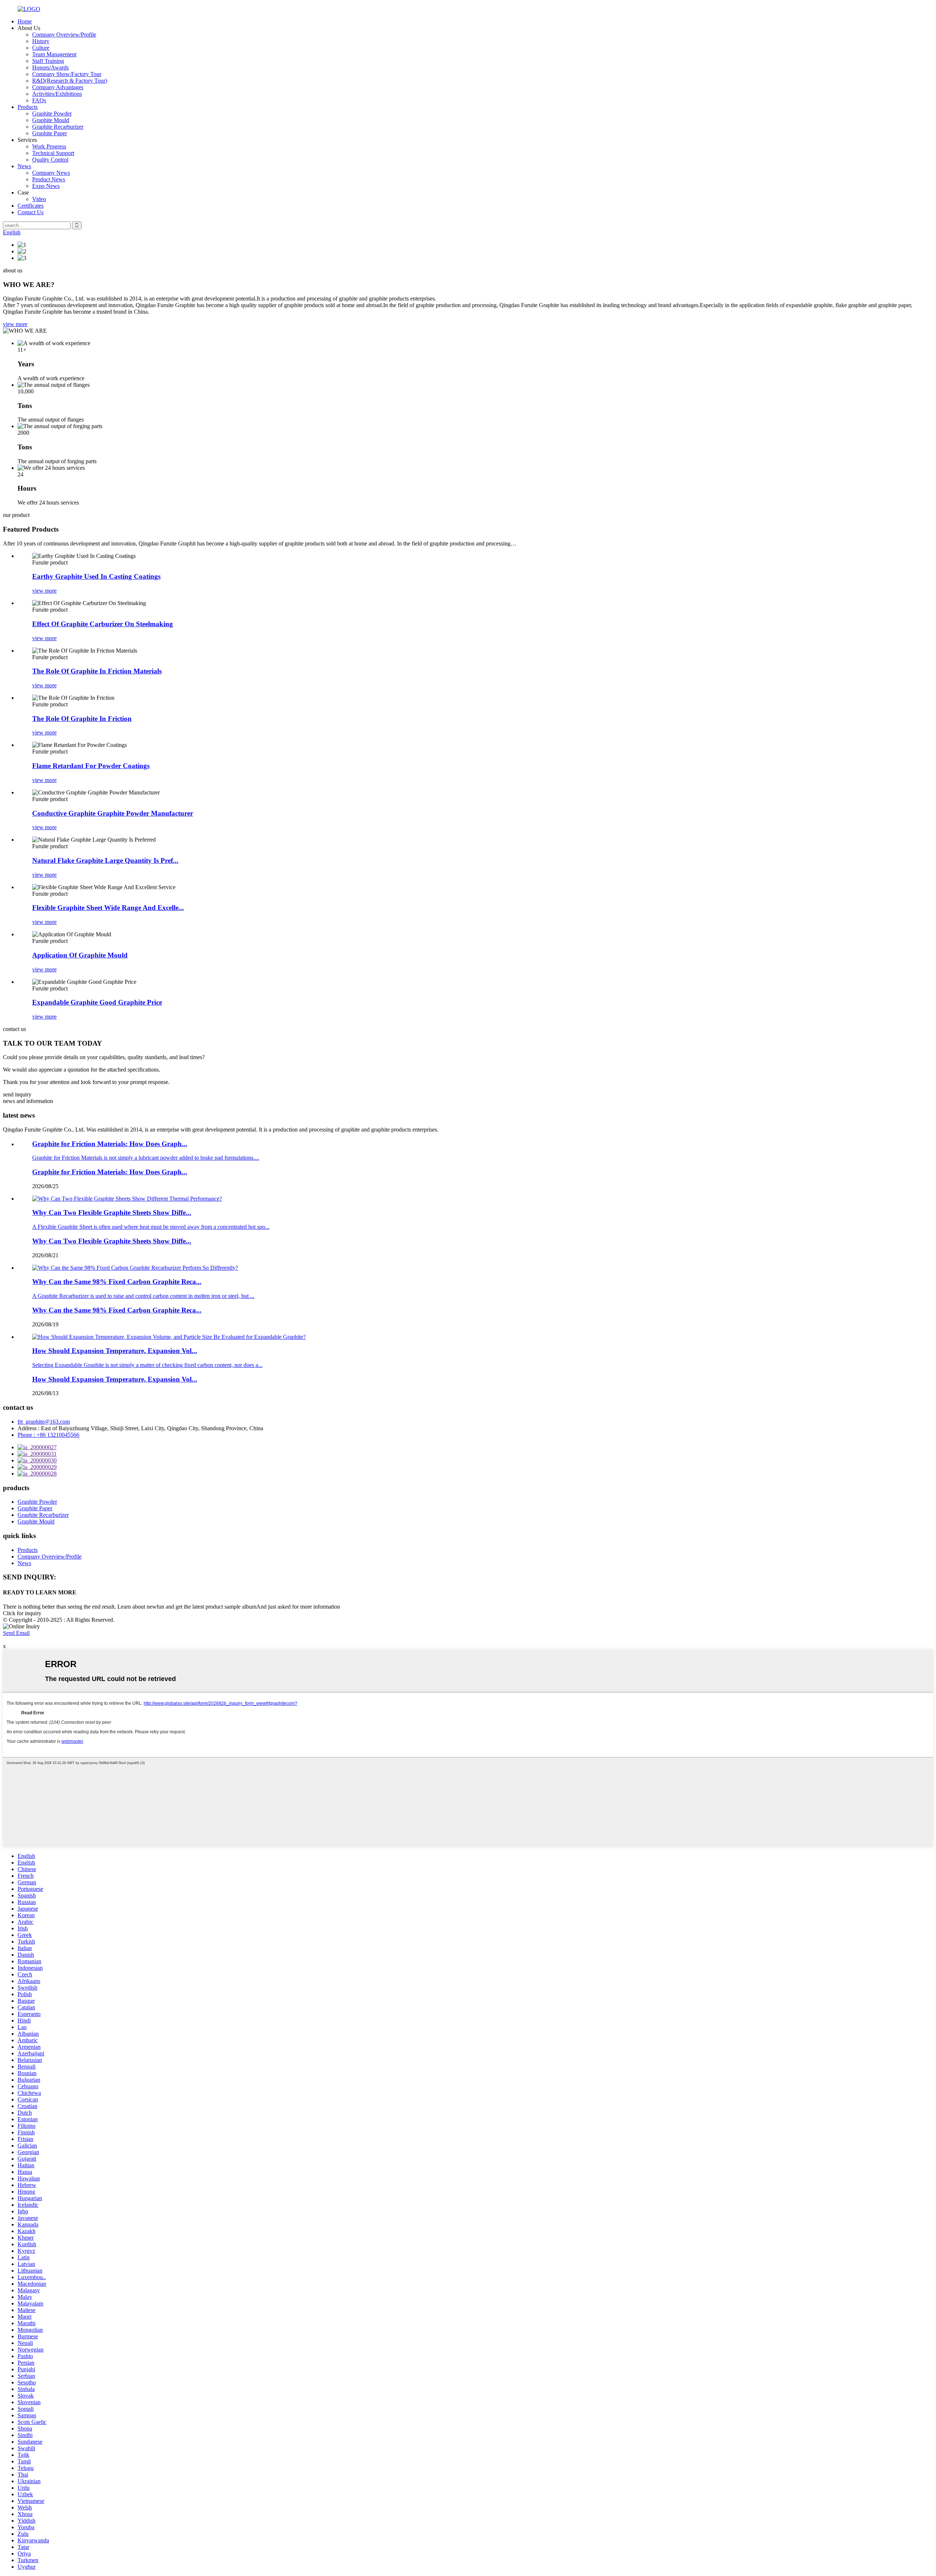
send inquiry (17, 1094)
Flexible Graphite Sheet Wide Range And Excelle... (108, 908)
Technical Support (53, 153)
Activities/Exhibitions (57, 94)
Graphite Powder (52, 114)
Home (25, 21)
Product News (49, 179)
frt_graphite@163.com (44, 1422)
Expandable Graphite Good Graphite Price (97, 1002)
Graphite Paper (50, 133)
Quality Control (50, 160)
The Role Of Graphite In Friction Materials (97, 671)
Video (39, 199)
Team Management (54, 54)
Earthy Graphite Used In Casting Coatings (96, 576)
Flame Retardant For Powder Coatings (91, 766)
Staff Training (48, 61)
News (24, 166)
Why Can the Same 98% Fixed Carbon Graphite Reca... (117, 1310)
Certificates (31, 206)
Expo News (46, 186)
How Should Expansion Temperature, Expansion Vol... (115, 1379)
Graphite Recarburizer (58, 127)
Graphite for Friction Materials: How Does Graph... (110, 1172)
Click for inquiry (22, 1613)
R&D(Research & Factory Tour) (70, 81)
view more (15, 324)
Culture (41, 48)
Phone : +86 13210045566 (48, 1435)
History (41, 41)
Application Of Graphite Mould (80, 955)
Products (28, 107)
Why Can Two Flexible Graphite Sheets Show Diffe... (112, 1241)
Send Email (16, 1633)
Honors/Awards (50, 67)
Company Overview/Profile (64, 35)
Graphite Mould (51, 120)
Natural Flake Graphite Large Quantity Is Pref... (105, 860)
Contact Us (31, 212)
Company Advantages (58, 87)
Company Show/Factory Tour (67, 74)
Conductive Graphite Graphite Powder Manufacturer (113, 813)
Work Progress (49, 146)
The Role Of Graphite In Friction (82, 719)
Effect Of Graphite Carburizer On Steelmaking (103, 624)
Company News (51, 173)
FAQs (39, 100)
